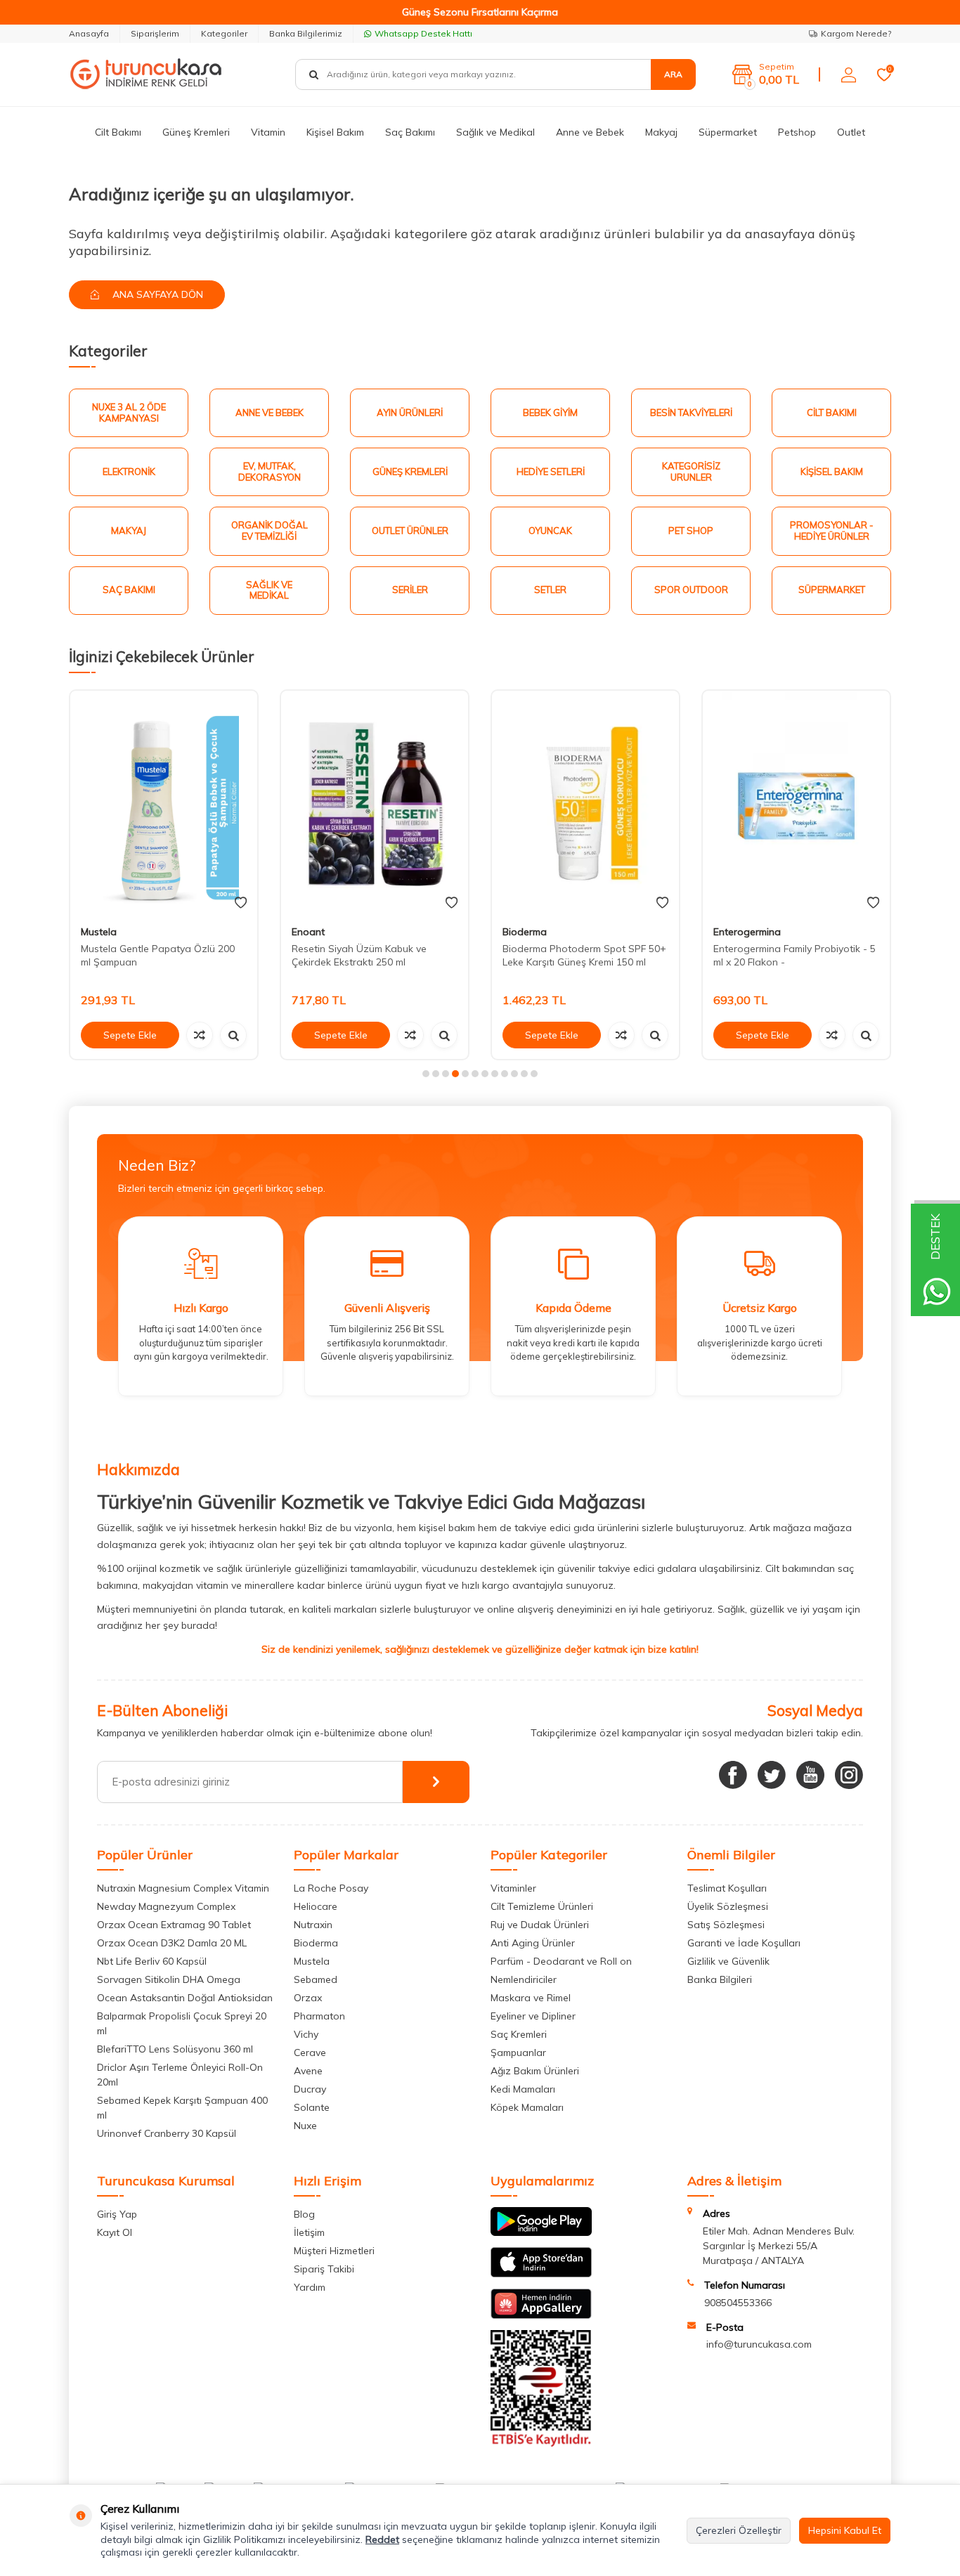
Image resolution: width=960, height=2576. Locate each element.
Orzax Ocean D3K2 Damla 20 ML (172, 1943)
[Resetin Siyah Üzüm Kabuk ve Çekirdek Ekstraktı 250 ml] (375, 803)
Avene (308, 2071)
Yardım (310, 2287)
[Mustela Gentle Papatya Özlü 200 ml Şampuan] (164, 803)
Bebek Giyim (550, 412)
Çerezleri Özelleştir (739, 2530)
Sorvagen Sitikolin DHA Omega (169, 1979)
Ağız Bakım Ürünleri (535, 2071)
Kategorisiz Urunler (691, 471)
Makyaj (661, 132)
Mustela (99, 932)
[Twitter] (772, 1775)
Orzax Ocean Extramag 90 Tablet (174, 1925)
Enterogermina (747, 932)
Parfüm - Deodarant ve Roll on (561, 1961)
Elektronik (129, 471)
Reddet (382, 2539)
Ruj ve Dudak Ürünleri (540, 1925)
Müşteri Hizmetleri (334, 2251)
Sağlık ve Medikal (495, 132)
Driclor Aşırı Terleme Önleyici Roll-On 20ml (180, 2075)
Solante (312, 2107)
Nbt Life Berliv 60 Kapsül (152, 1961)
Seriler (410, 590)
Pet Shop (691, 531)
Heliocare (316, 1906)
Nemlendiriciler (524, 1979)
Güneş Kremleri (196, 132)
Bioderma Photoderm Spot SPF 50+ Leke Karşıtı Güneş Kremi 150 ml (584, 955)
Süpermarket (728, 132)
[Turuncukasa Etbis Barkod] (541, 2443)
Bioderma (525, 932)
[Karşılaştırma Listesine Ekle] (200, 1035)
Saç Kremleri (519, 2034)
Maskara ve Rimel (531, 1998)
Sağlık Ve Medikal (269, 590)
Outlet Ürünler (410, 531)
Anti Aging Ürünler (533, 1943)
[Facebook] (733, 1775)
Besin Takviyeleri (691, 412)
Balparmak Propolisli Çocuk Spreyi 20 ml (182, 2023)
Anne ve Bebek (590, 132)
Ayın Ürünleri (410, 412)
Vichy (306, 2034)
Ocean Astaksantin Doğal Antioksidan (185, 1998)
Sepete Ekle (130, 1035)
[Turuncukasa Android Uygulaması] (541, 2232)
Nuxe (305, 2126)
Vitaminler (513, 1888)
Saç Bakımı (410, 132)
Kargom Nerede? (856, 33)
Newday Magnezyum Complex (166, 1906)
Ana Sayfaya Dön (156, 294)
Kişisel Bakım (335, 132)
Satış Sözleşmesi (726, 1925)
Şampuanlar (518, 2053)
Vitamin (268, 132)
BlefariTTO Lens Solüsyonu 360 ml (175, 2049)
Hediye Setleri (551, 471)
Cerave (310, 2053)
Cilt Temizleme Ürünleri (542, 1906)
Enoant (308, 932)
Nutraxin (313, 1925)
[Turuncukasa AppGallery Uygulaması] (541, 2315)
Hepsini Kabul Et (845, 2530)
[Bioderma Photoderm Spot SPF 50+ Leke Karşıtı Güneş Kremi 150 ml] (585, 803)
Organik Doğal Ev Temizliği (270, 531)
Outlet (851, 132)
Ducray (310, 2089)
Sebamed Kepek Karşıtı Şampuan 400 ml (182, 2108)
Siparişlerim (155, 33)
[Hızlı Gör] (233, 1035)
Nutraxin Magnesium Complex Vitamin (183, 1888)
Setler (550, 590)
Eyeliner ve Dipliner (533, 2016)
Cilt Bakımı (118, 132)
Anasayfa (89, 33)
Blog (304, 2214)
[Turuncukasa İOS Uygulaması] (541, 2274)
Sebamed (316, 1979)
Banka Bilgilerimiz (306, 33)
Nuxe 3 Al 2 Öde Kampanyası (129, 412)
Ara (673, 74)
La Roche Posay (331, 1888)
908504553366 (738, 2303)
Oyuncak (550, 531)
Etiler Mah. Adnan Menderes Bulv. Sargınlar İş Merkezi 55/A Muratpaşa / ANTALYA (779, 2246)
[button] (426, 1074)
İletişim (309, 2232)
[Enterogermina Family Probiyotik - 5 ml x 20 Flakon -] (796, 803)
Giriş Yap (117, 2214)
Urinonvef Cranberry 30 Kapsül (167, 2133)
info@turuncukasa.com (759, 2344)
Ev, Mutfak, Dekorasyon (270, 471)
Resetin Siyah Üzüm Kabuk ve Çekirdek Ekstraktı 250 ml (359, 955)
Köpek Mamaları (527, 2107)
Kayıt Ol (115, 2232)
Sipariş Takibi (324, 2269)
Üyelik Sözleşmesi (728, 1906)
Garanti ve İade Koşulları (744, 1943)
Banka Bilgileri (720, 1979)
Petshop (797, 132)
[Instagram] (849, 1775)
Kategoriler (224, 33)
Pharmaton (319, 2016)
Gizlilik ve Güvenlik (728, 1961)
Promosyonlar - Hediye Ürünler (832, 531)
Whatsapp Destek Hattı (423, 33)
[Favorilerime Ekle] (241, 903)
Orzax (308, 1998)
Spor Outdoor (691, 590)
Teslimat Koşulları (727, 1888)
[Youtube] (810, 1775)
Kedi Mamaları (523, 2089)
